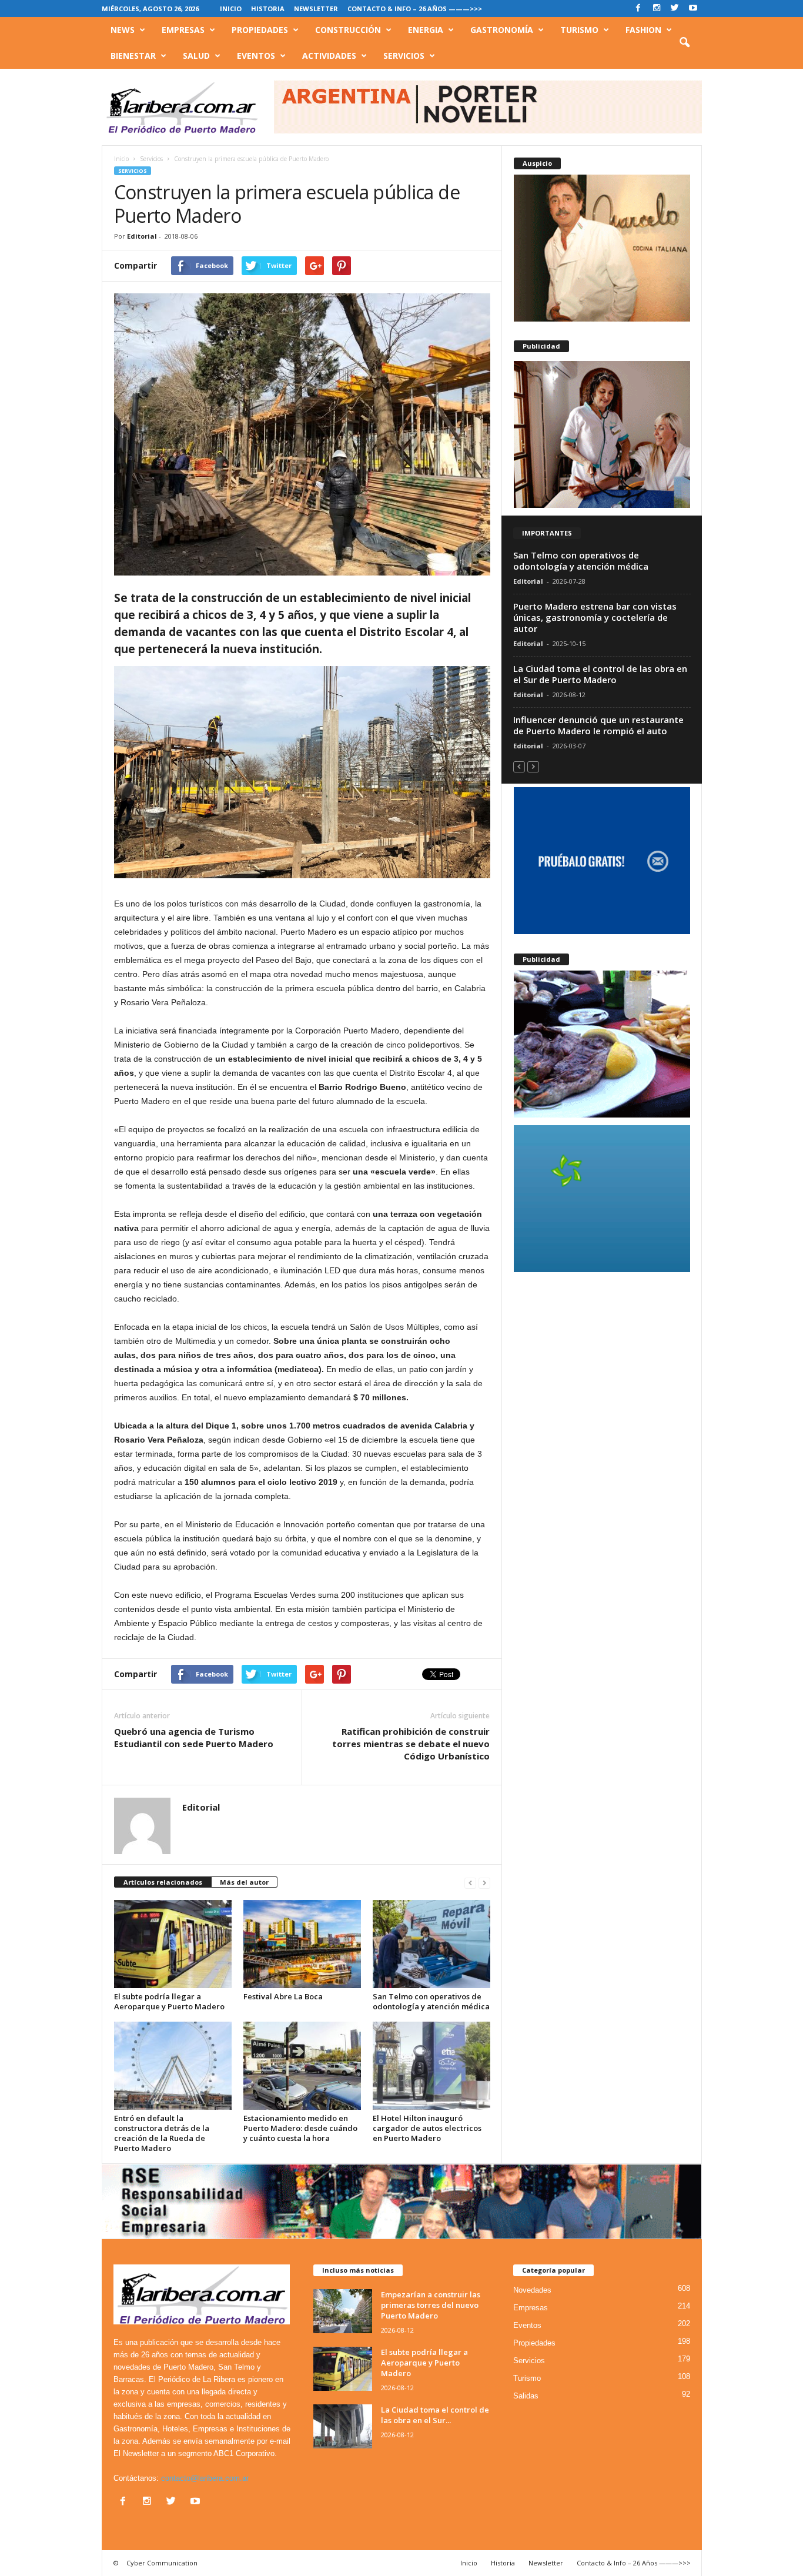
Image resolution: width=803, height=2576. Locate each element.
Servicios (404, 56)
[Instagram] (657, 9)
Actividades (329, 56)
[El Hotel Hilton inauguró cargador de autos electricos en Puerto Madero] (431, 2066)
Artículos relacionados (163, 1882)
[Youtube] (693, 9)
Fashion (643, 30)
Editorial (142, 236)
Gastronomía (502, 30)
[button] (684, 43)
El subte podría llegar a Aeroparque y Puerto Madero (169, 2001)
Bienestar (133, 56)
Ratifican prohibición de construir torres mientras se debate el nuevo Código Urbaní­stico (411, 1744)
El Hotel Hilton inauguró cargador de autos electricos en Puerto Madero (427, 2128)
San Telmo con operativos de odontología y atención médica (431, 2001)
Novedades (532, 2290)
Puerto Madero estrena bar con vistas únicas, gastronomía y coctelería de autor (595, 617)
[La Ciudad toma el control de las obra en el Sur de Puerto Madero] (343, 2426)
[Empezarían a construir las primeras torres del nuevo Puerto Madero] (343, 2311)
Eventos (256, 56)
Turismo (579, 30)
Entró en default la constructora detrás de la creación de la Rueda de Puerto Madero (162, 2133)
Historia (268, 9)
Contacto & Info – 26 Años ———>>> (415, 9)
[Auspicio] (602, 248)
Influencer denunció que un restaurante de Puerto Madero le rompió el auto (598, 725)
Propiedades (260, 30)
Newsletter (316, 9)
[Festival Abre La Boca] (302, 1944)
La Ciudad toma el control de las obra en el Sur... (435, 2415)
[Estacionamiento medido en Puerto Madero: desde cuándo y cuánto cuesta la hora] (302, 2066)
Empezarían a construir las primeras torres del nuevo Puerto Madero (431, 2305)
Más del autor (244, 1882)
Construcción (348, 30)
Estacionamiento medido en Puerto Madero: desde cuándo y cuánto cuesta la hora (300, 2128)
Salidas (526, 2396)
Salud (196, 56)
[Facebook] (638, 9)
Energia (426, 30)
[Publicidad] (602, 434)
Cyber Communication (162, 2563)
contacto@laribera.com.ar (205, 2478)
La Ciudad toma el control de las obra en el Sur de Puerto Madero (600, 674)
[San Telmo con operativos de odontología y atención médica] (431, 1944)
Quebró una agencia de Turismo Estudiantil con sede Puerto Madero (194, 1737)
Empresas (183, 30)
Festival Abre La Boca (283, 1996)
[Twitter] (675, 9)
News (123, 30)
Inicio (231, 9)
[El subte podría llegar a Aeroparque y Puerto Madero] (173, 1944)
